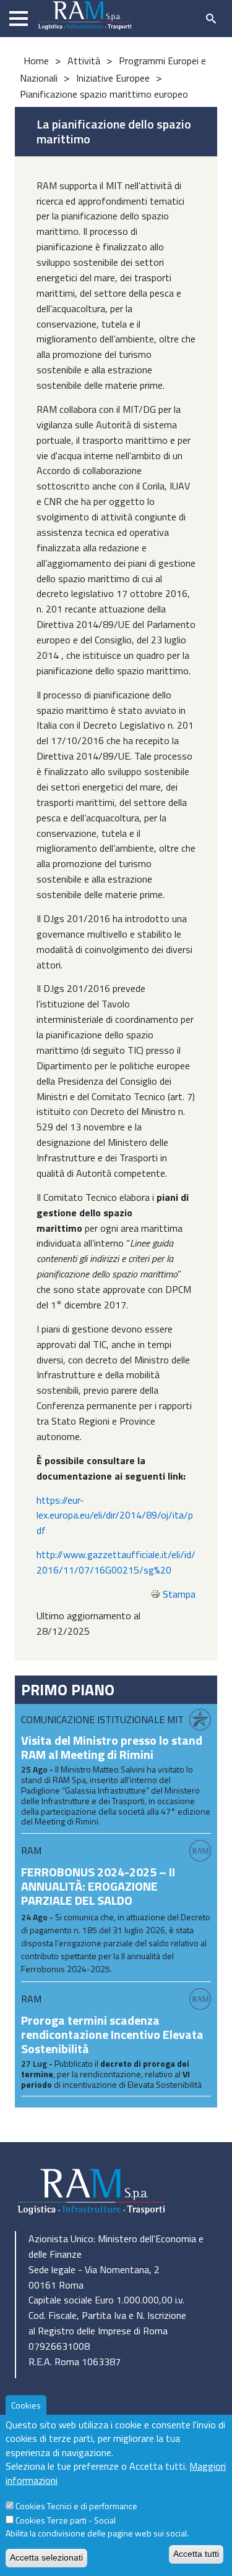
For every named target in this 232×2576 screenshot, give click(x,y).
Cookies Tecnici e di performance (76, 2506)
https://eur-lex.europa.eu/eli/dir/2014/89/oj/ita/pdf (115, 1515)
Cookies (26, 2405)
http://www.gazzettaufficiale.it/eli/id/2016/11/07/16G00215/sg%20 (116, 1562)
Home (36, 61)
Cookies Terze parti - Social (66, 2520)
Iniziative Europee (113, 78)
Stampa (179, 1594)
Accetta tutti (196, 2554)
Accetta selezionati (46, 2557)
